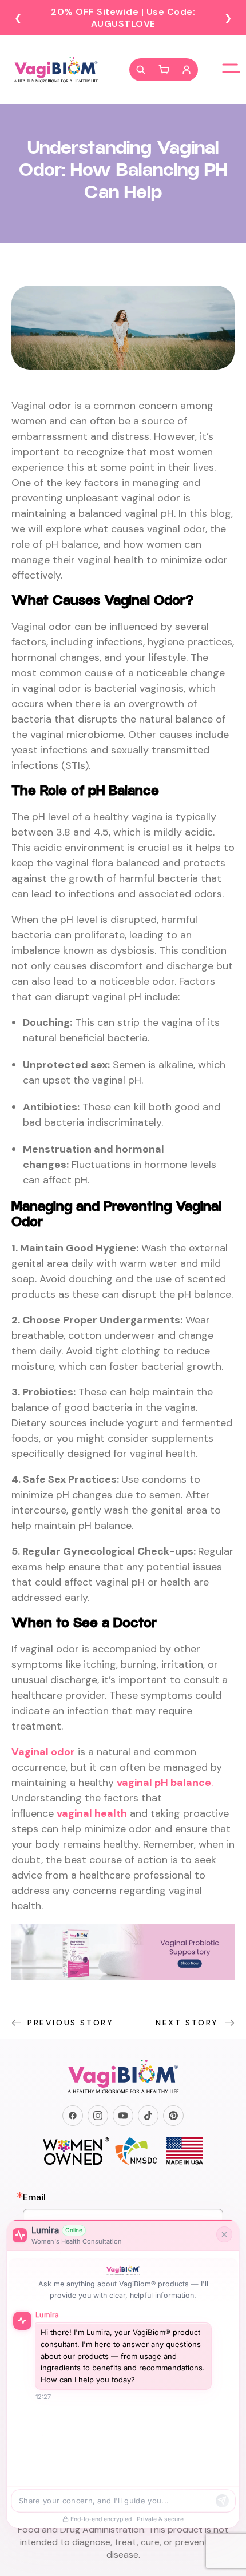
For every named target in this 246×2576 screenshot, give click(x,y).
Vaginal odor (43, 1752)
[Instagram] (98, 2116)
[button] (164, 70)
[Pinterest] (173, 2116)
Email (34, 2197)
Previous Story (70, 2023)
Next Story (187, 2023)
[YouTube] (123, 2116)
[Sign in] (187, 70)
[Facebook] (73, 2116)
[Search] (141, 70)
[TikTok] (148, 2116)
